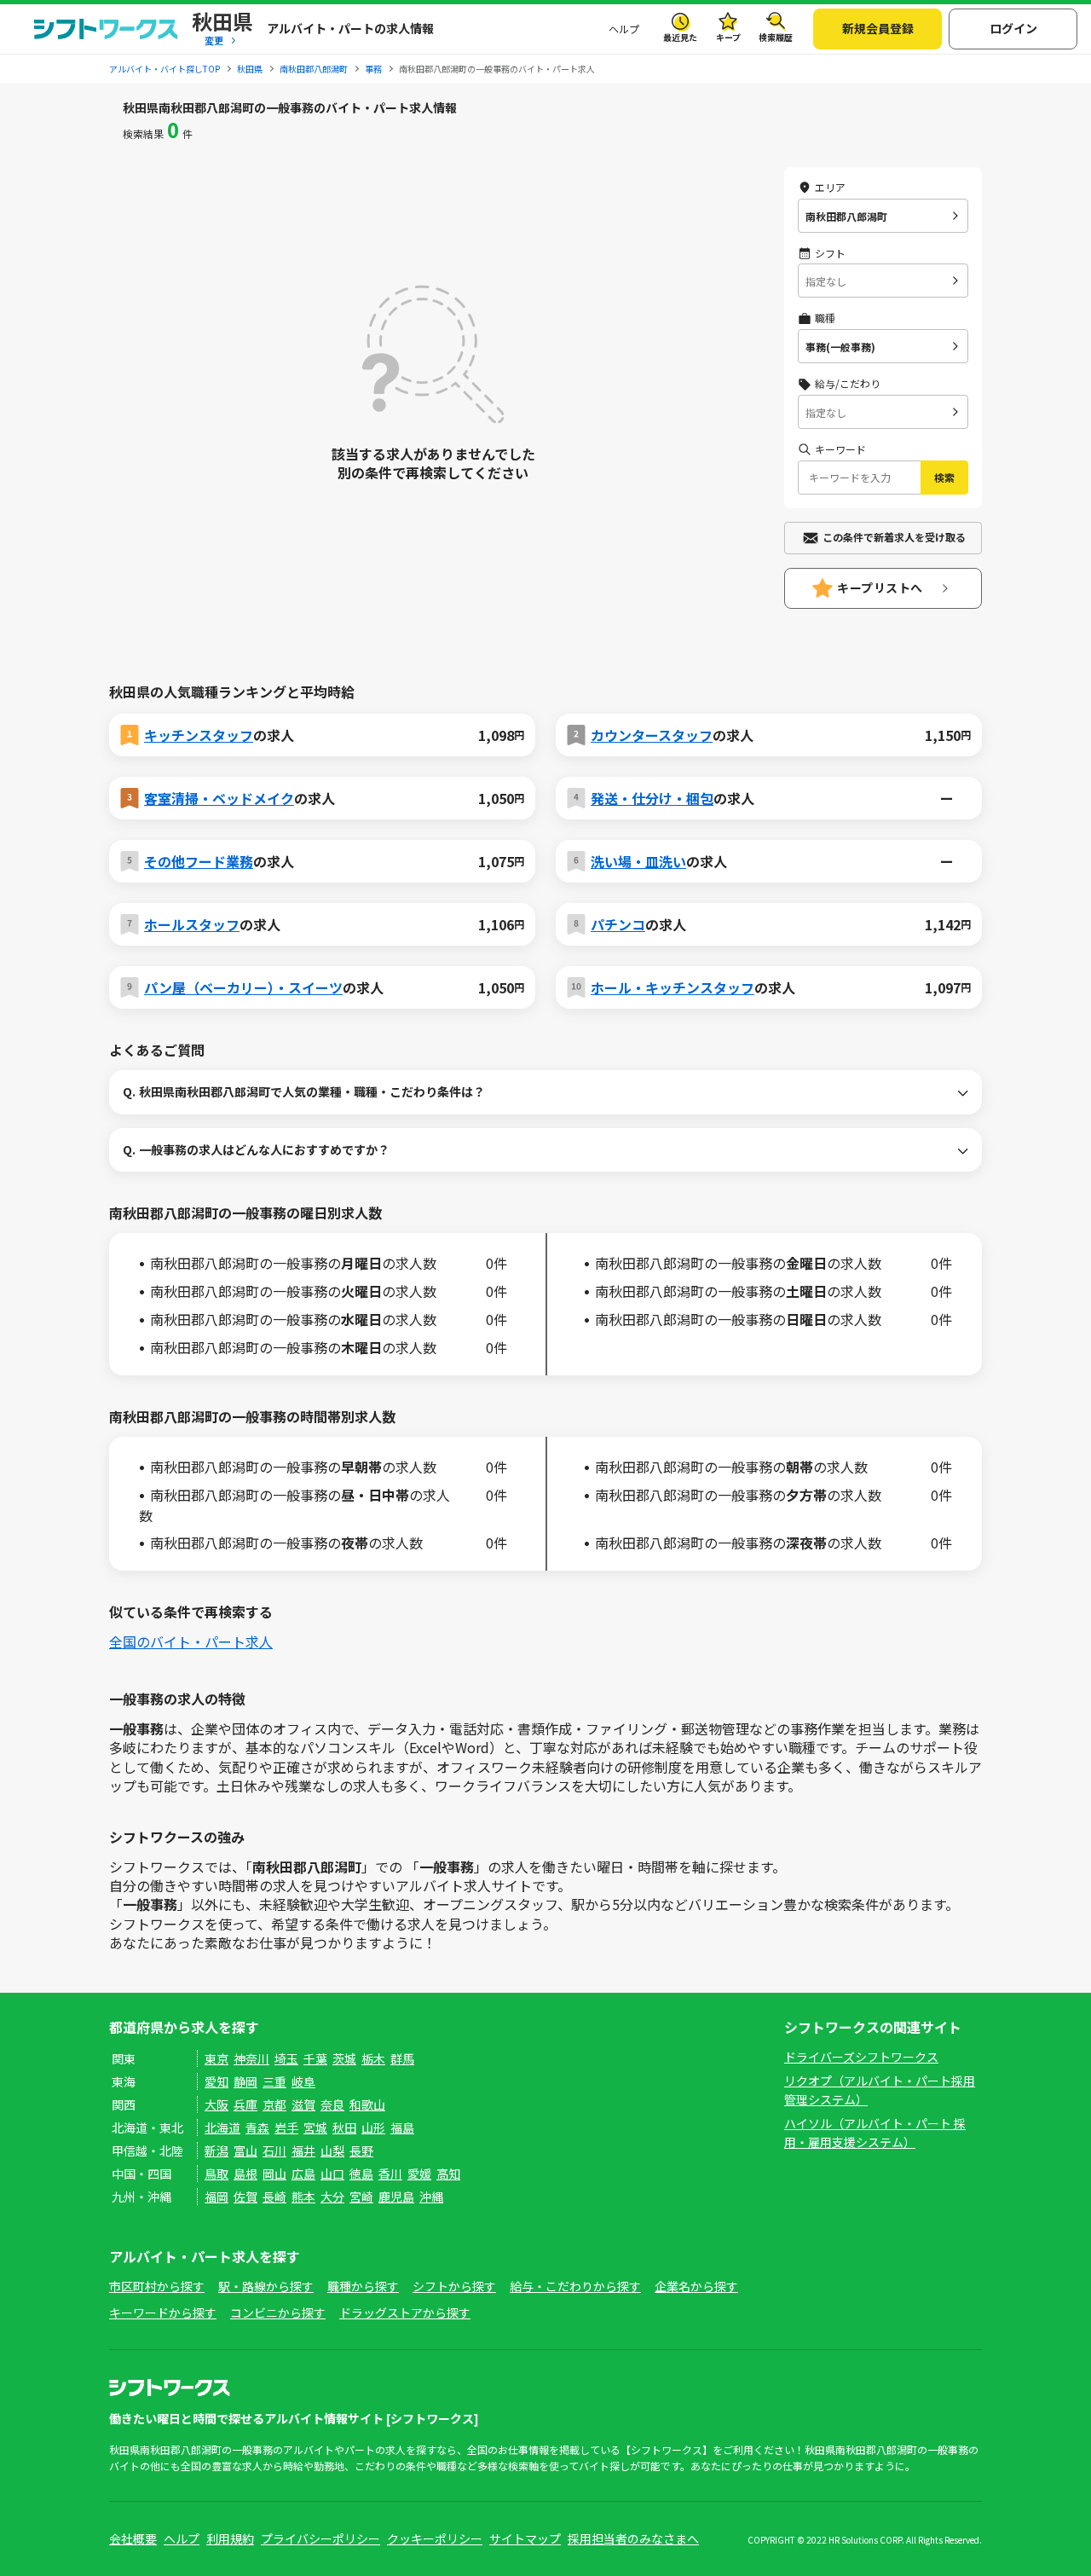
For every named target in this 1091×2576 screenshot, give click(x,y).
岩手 (286, 2127)
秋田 (344, 2127)
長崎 (274, 2197)
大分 (332, 2197)
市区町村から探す (157, 2286)
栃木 (373, 2058)
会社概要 (133, 2538)
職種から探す (363, 2286)
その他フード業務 (199, 861)
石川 (274, 2151)
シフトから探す (454, 2286)
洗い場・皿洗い (638, 861)
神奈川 (251, 2058)
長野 (361, 2151)
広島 (303, 2174)
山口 (332, 2174)
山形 (373, 2127)
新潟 (216, 2151)
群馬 (402, 2058)
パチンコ (618, 924)
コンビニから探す (278, 2313)
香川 (390, 2174)
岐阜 (303, 2081)
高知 (448, 2174)
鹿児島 (396, 2197)
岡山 (274, 2174)
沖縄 (431, 2197)
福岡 (216, 2197)
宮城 (315, 2127)
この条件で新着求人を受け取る (894, 537)
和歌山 (367, 2104)
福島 (402, 2127)
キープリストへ (880, 588)
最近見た (680, 37)
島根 (245, 2174)
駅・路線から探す (266, 2286)
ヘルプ (624, 29)
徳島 (361, 2174)
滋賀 (303, 2104)
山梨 (332, 2151)
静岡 (245, 2081)
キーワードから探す (163, 2313)
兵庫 (245, 2104)
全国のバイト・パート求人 (191, 1641)
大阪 (216, 2104)
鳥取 (216, 2174)
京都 (274, 2104)
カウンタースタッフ (652, 735)
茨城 (344, 2058)
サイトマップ (525, 2538)
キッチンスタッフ (199, 735)
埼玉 (286, 2058)
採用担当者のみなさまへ (633, 2538)
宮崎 (361, 2197)
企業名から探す (696, 2286)
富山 (245, 2151)
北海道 (222, 2127)
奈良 (332, 2104)
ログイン (1013, 28)
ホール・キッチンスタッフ (672, 987)
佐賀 (245, 2197)
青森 (257, 2127)
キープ (728, 37)
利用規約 (230, 2538)
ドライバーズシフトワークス (861, 2057)
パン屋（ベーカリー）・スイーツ (243, 987)
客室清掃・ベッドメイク (219, 798)
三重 (274, 2081)
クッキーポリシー (435, 2538)
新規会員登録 (878, 28)
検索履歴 (776, 37)
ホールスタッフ (192, 924)
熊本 (303, 2197)
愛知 (216, 2081)
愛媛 (419, 2174)
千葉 (315, 2058)
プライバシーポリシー (320, 2538)
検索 (944, 477)
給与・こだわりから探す (575, 2286)
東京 (216, 2058)
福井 (303, 2151)
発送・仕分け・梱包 (652, 798)
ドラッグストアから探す (405, 2313)
